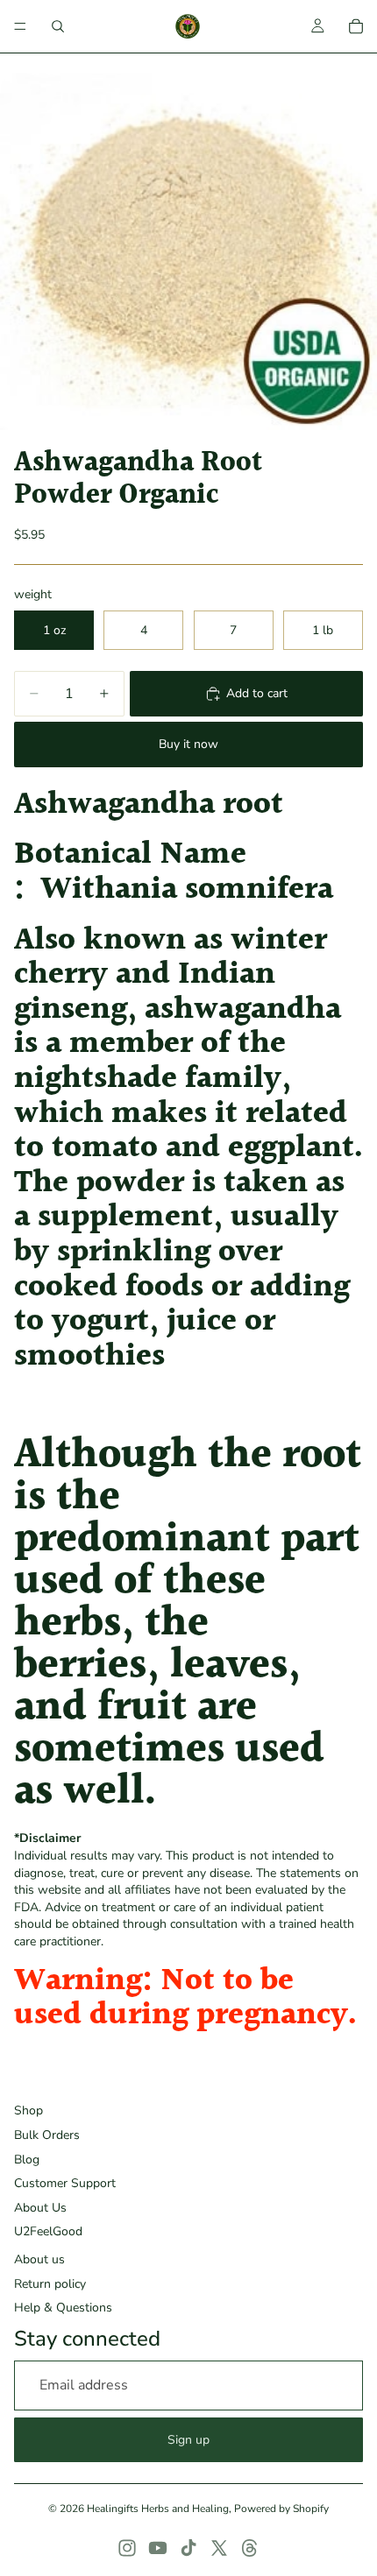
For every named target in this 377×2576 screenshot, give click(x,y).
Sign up (188, 2440)
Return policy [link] (50, 2284)
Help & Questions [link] (63, 2308)
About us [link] (39, 2259)
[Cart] (356, 26)
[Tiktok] (188, 2548)
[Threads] (250, 2548)
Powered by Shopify (281, 2509)
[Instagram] (127, 2548)
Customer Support (65, 2183)
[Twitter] (219, 2548)
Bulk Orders (47, 2135)
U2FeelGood (48, 2231)
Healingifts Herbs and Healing (158, 2509)
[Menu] (20, 26)
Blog (27, 2160)
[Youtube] (158, 2548)
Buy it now (188, 744)
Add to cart (257, 693)
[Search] (58, 26)
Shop (28, 2110)
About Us (40, 2208)
